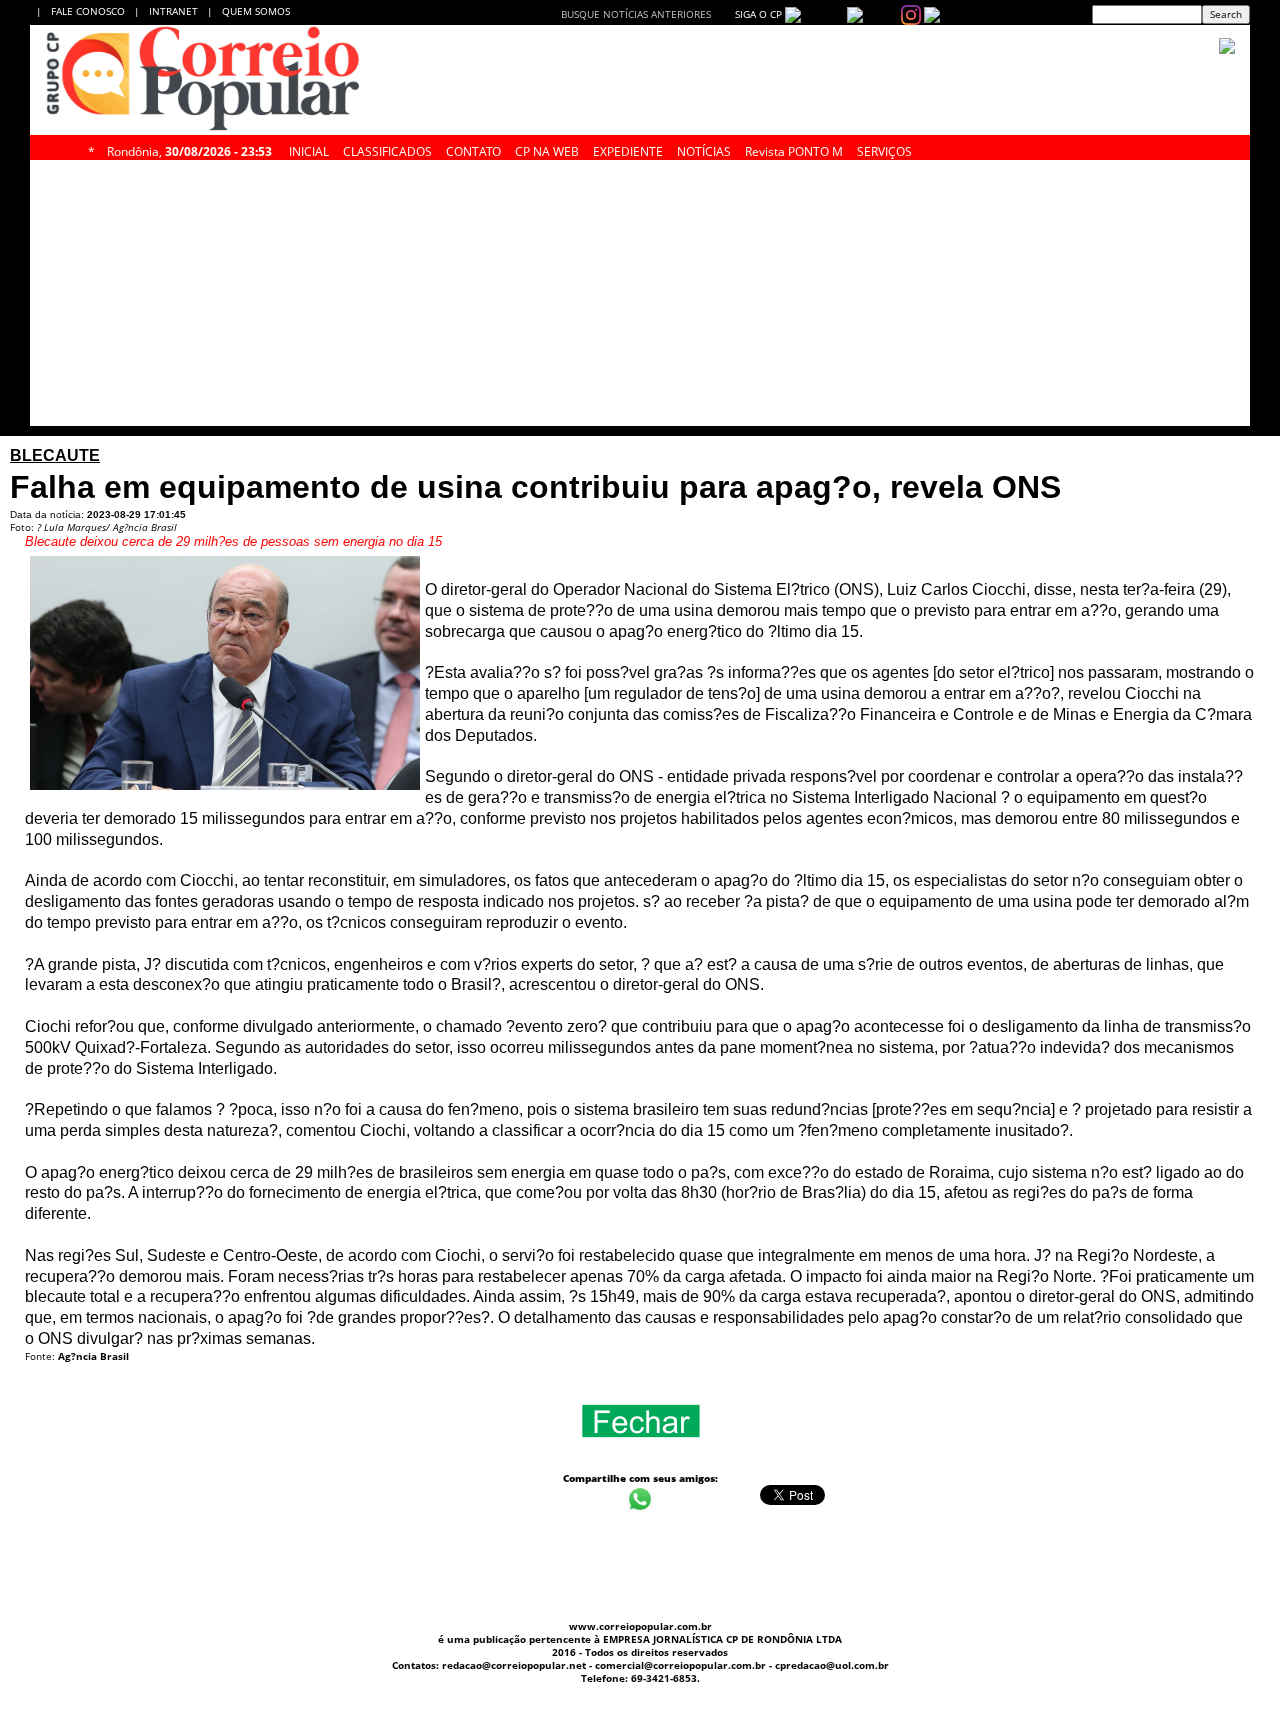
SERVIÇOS (884, 149)
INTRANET (178, 11)
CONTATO (473, 149)
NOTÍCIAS (704, 149)
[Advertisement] (640, 1561)
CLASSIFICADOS (387, 149)
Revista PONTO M (794, 149)
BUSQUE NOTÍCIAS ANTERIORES (636, 14)
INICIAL (309, 149)
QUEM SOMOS (256, 11)
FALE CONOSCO (91, 11)
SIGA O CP (757, 14)
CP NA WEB (547, 149)
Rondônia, (189, 149)
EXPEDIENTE (628, 149)
